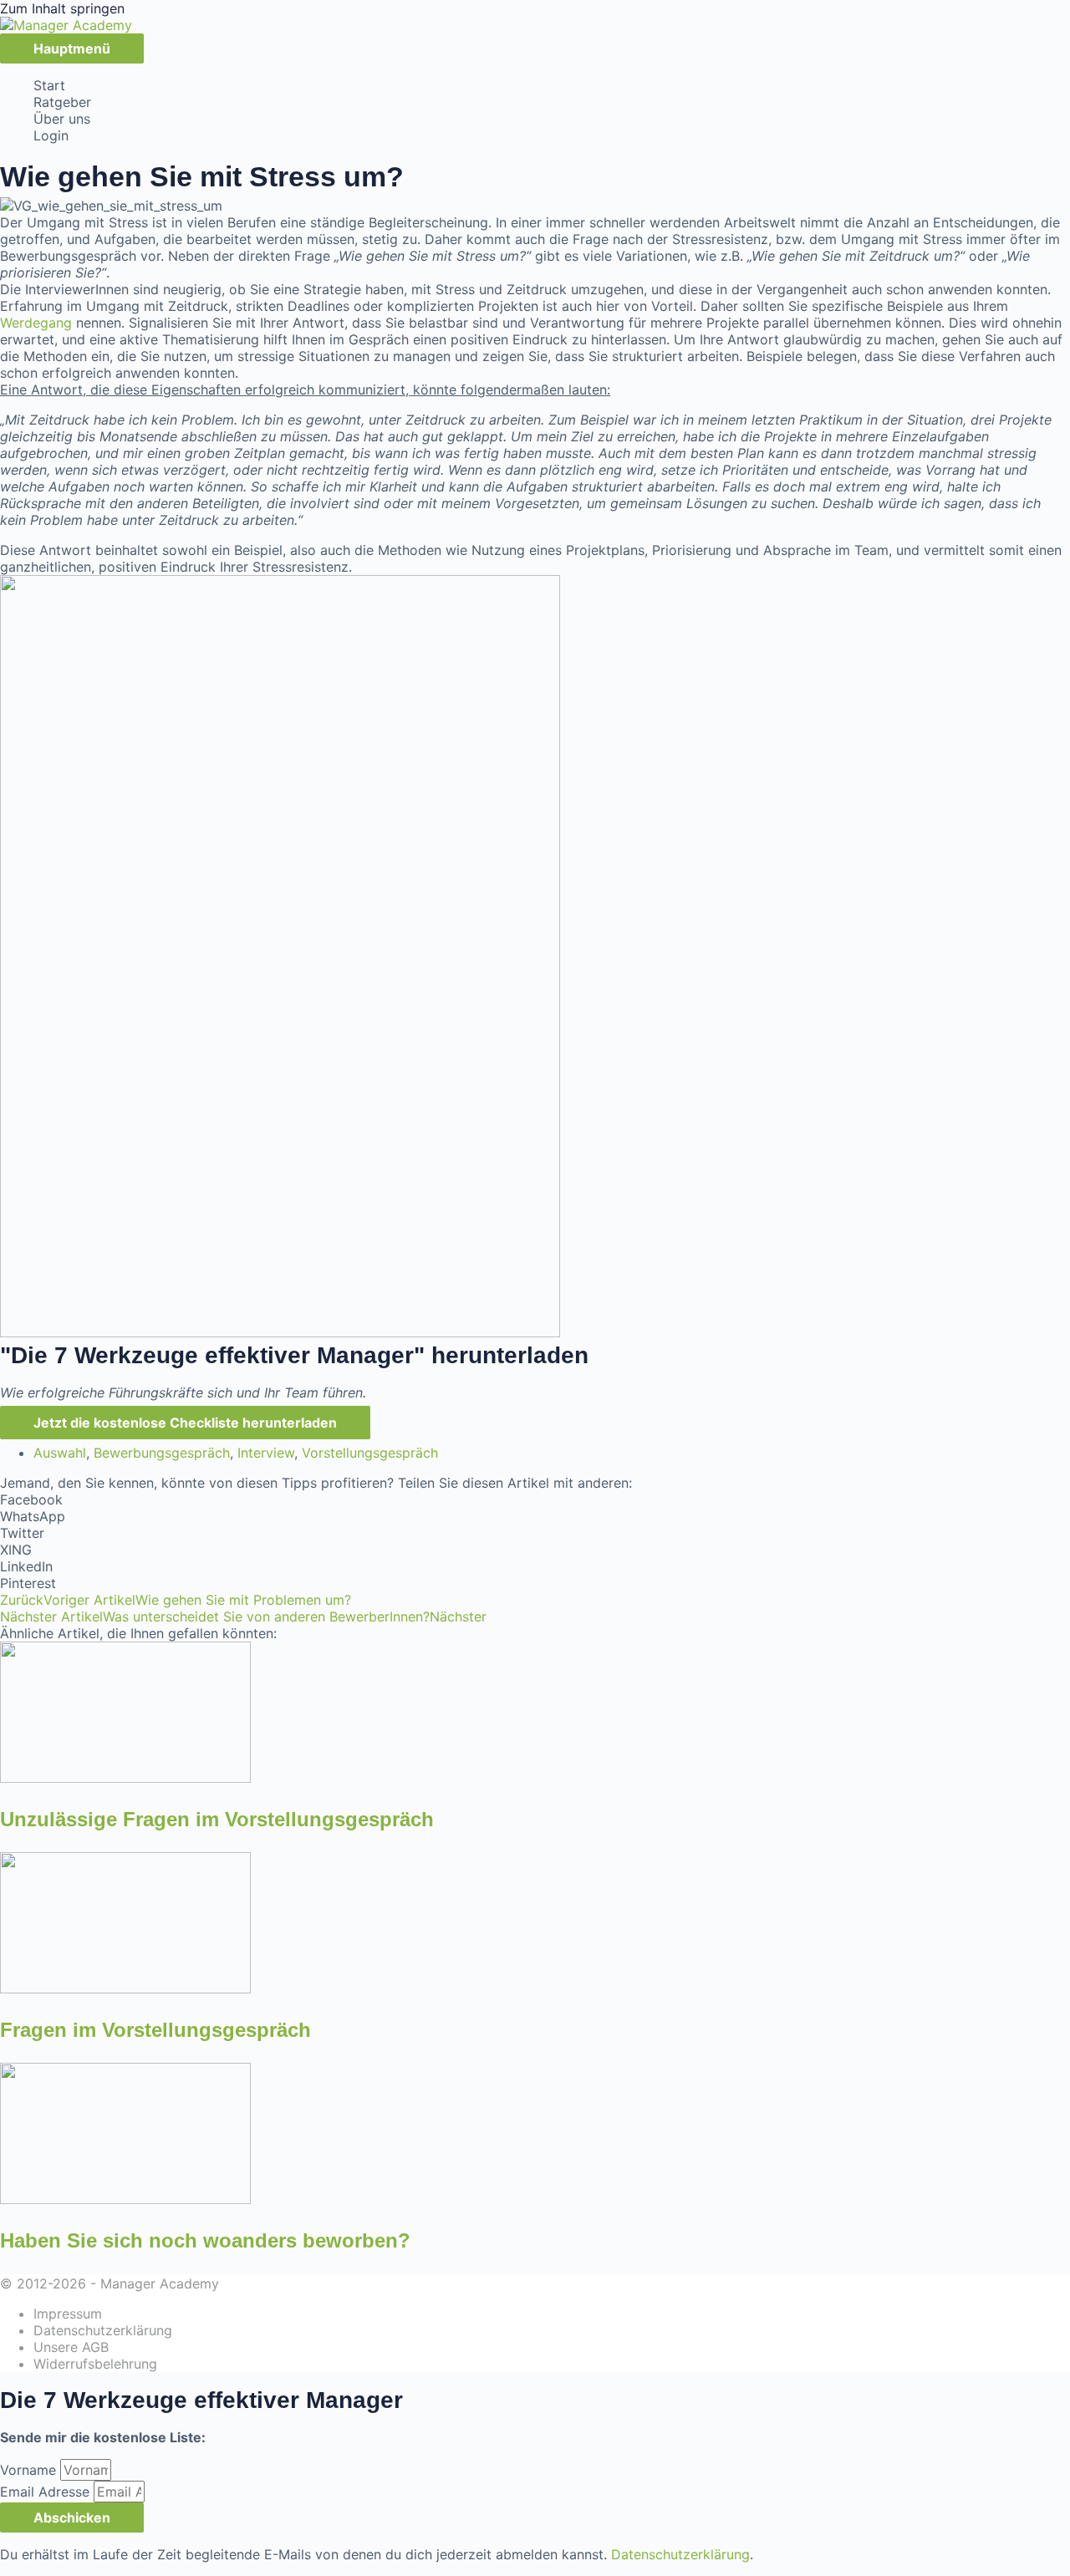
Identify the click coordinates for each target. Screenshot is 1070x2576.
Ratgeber (62, 102)
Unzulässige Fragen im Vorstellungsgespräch (217, 1819)
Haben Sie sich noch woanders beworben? (205, 2240)
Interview (266, 1453)
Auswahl (60, 1453)
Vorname (30, 2470)
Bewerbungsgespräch (162, 1453)
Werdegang (36, 323)
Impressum (68, 2314)
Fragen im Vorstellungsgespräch (155, 2030)
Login (51, 135)
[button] (535, 1499)
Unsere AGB (71, 2347)
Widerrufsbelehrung (95, 2364)
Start (49, 85)
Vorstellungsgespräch (370, 1453)
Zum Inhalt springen (62, 8)
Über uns (62, 119)
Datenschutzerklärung (103, 2330)
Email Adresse (47, 2492)
